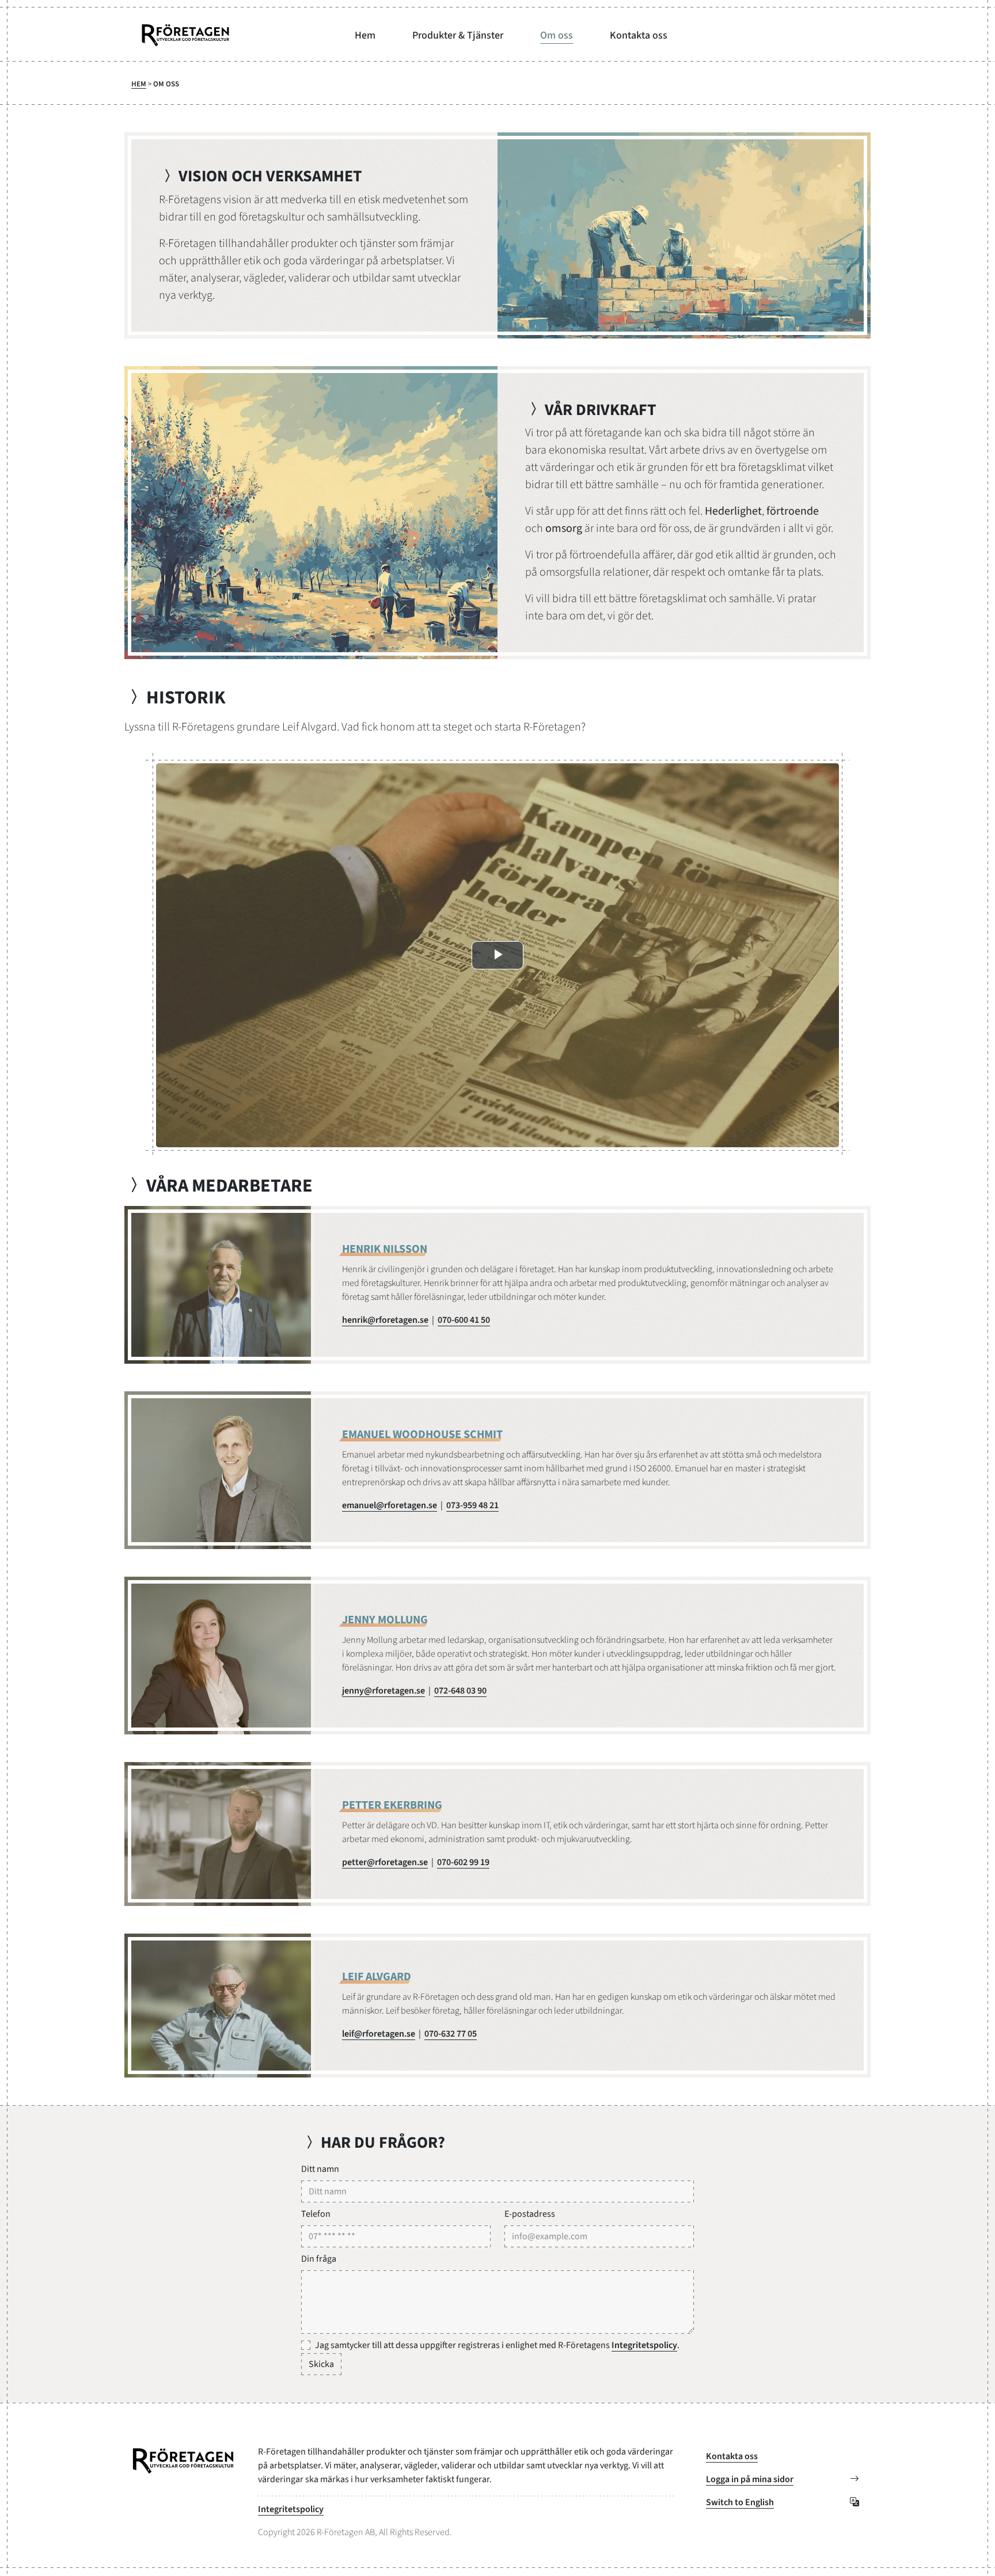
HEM (139, 84)
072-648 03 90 (460, 1691)
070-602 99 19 (463, 1862)
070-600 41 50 (464, 1320)
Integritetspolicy (644, 2345)
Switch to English (740, 2502)
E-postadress (530, 2214)
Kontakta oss (639, 35)
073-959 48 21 (472, 1505)
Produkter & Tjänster (458, 35)
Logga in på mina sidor (750, 2479)
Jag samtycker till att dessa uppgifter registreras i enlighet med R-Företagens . (497, 2345)
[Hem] (185, 35)
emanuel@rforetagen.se (390, 1505)
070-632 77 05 (451, 2034)
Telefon (316, 2214)
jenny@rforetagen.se (383, 1691)
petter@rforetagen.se (385, 1862)
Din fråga (319, 2259)
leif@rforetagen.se (379, 2034)
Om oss (557, 35)
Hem (365, 35)
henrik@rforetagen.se (385, 1320)
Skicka (321, 2364)
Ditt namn (320, 2169)
